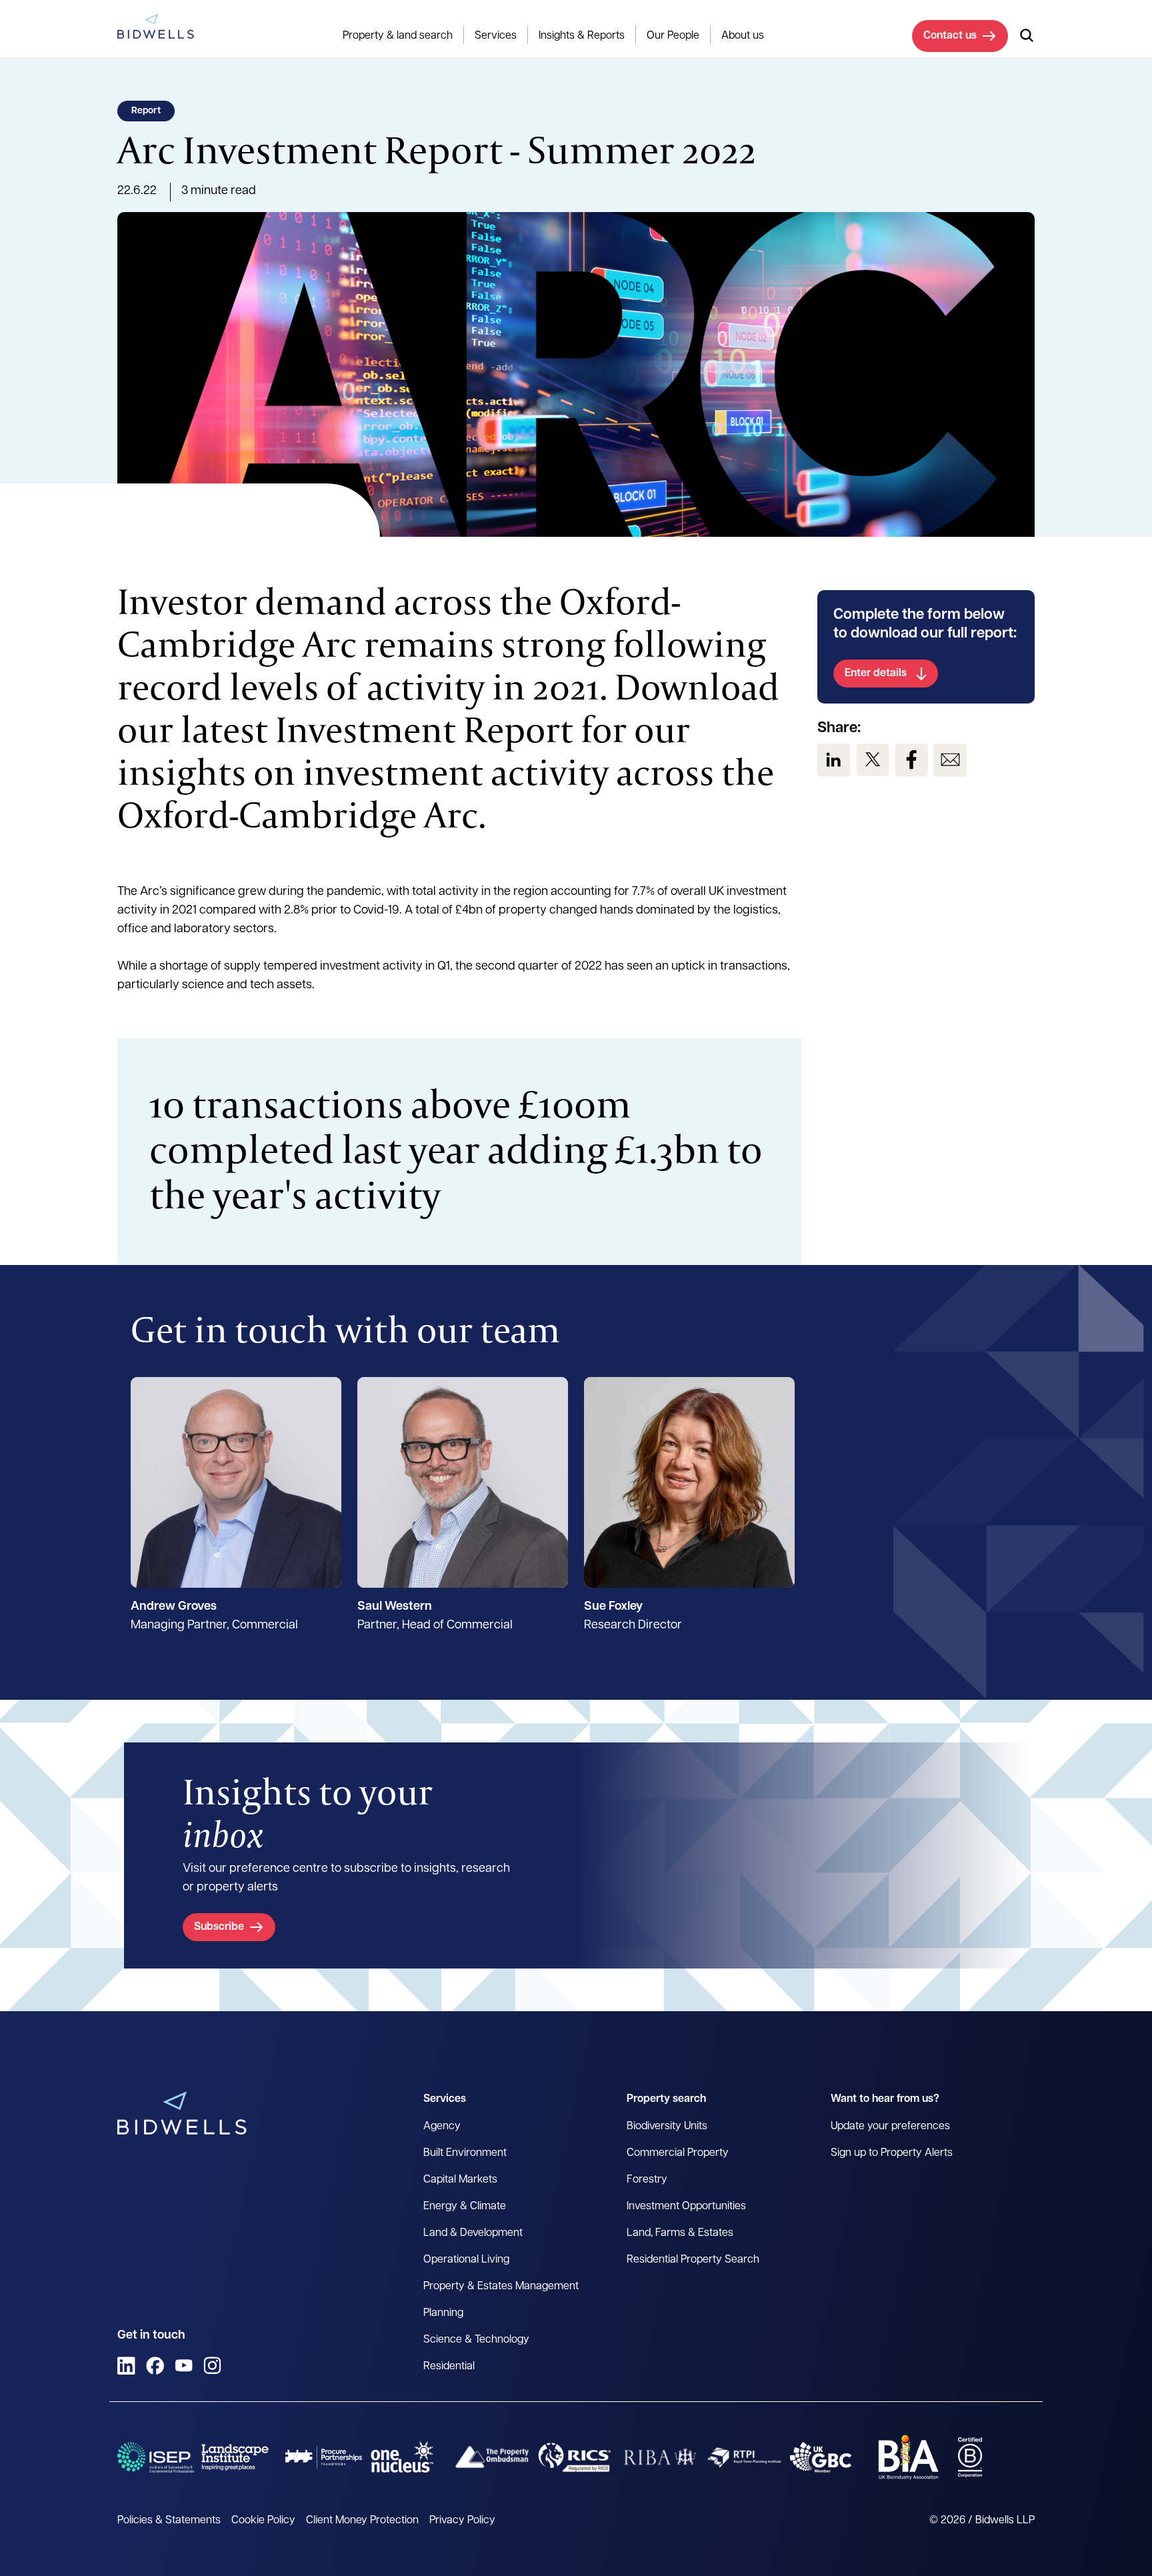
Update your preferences (890, 2127)
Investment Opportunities (686, 2207)
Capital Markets (460, 2180)
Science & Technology (476, 2340)
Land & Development (473, 2233)
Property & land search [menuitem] (398, 36)
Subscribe (219, 1927)
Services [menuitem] (496, 36)
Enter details (876, 674)
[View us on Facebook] (911, 760)
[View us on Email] (950, 760)
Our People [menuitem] (673, 36)
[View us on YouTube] (184, 2366)
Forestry (647, 2180)
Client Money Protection (362, 2521)
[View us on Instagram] (212, 2366)
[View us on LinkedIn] (834, 760)
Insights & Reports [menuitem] (582, 36)
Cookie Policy (263, 2521)
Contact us (950, 36)
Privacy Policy (462, 2521)
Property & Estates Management (501, 2287)
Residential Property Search (693, 2260)
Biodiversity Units (667, 2127)
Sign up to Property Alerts (892, 2153)
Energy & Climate (465, 2207)
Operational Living (466, 2260)
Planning (443, 2313)
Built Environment (465, 2153)
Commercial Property (678, 2153)
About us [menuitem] (743, 36)
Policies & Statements (169, 2521)
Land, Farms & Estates (680, 2233)
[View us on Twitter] (873, 760)
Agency (442, 2127)
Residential (449, 2367)
